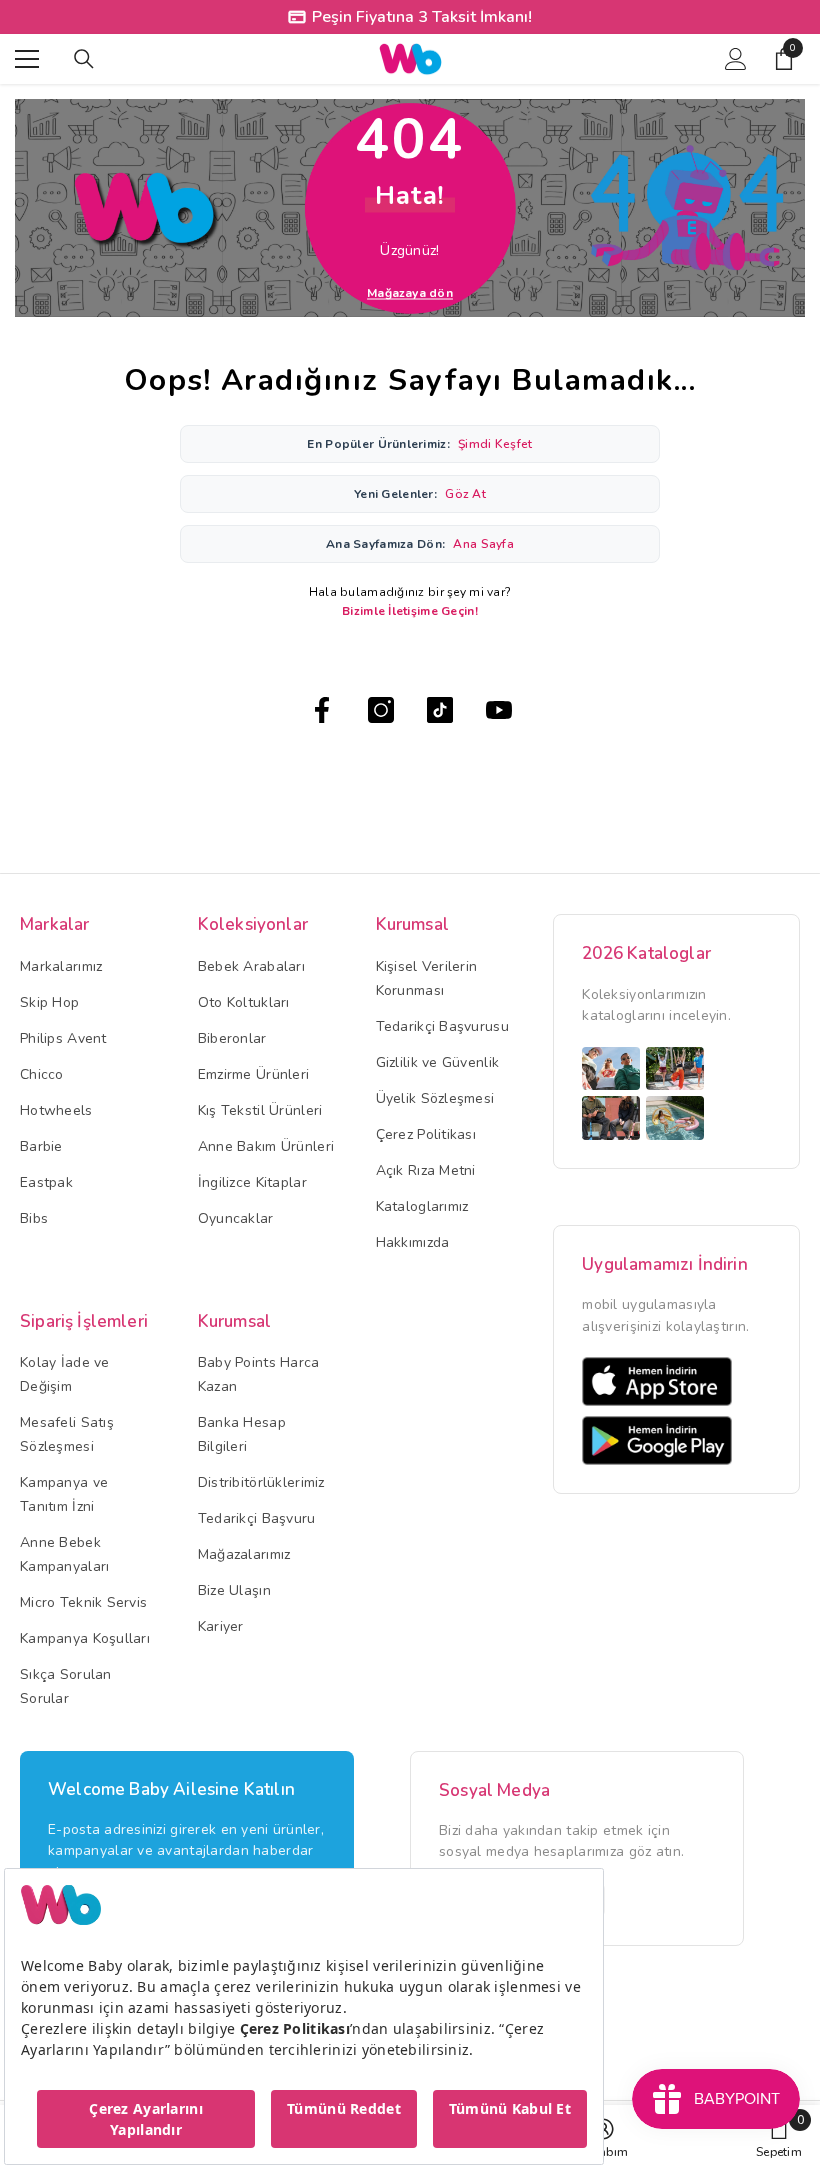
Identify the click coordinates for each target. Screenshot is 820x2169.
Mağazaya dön (410, 293)
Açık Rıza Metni (426, 1170)
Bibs (34, 1218)
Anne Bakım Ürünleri (266, 1146)
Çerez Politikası (426, 1134)
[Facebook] (322, 710)
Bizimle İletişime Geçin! (410, 611)
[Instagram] (381, 710)
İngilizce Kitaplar (252, 1182)
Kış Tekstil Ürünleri (260, 1110)
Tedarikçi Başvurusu (442, 1026)
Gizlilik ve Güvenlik (438, 1062)
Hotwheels (56, 1110)
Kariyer (221, 1626)
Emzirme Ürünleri (253, 1074)
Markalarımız (61, 966)
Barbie (41, 1146)
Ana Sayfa (483, 544)
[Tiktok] (440, 710)
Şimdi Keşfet (495, 444)
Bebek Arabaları (251, 966)
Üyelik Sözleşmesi (435, 1098)
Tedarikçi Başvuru (257, 1518)
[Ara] (84, 59)
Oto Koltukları (244, 1002)
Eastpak (46, 1182)
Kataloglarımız (422, 1206)
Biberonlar (232, 1038)
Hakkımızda (413, 1242)
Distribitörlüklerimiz (261, 1482)
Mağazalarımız (244, 1554)
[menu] (27, 59)
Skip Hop (49, 1002)
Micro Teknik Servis (83, 1602)
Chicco (42, 1074)
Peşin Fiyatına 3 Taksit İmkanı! (422, 17)
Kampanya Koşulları (85, 1638)
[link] (779, 2137)
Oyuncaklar (236, 1218)
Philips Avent (63, 1038)
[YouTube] (499, 710)
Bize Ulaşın (234, 1590)
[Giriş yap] (736, 59)
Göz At (465, 494)
